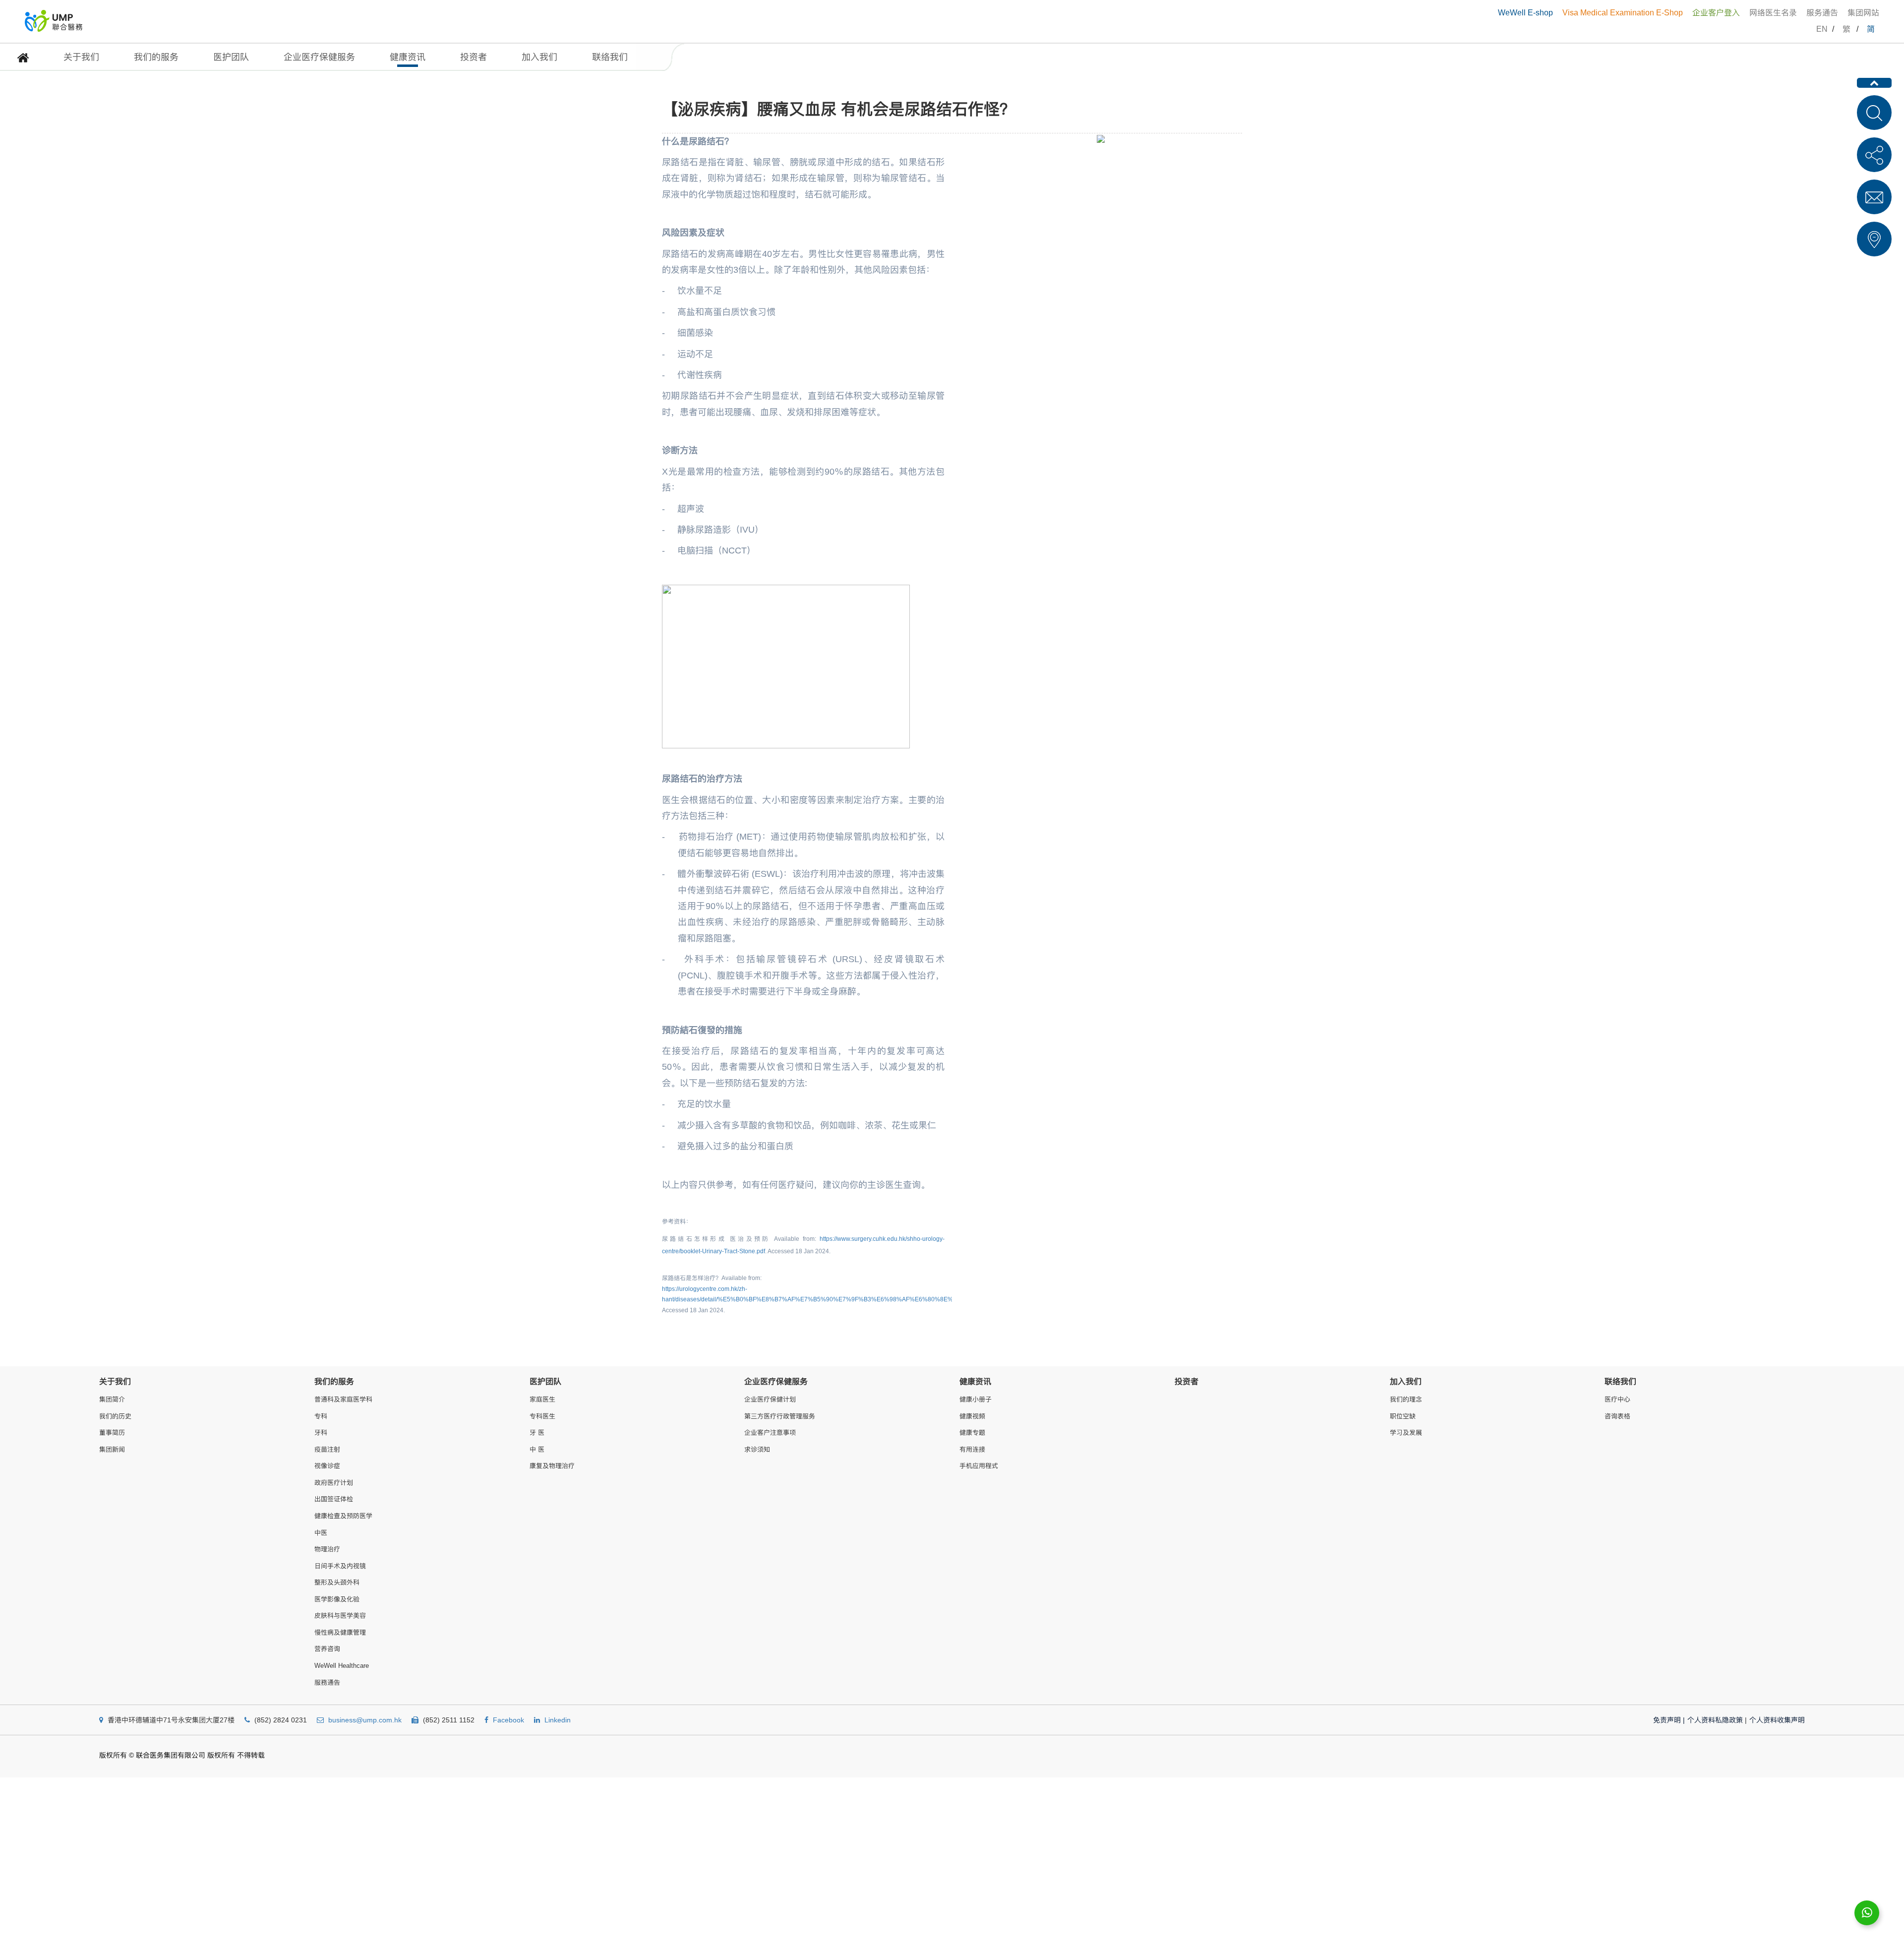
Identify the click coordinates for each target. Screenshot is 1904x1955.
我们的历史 (115, 1416)
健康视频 (972, 1416)
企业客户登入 (1716, 13)
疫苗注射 (327, 1449)
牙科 (321, 1433)
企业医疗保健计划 (770, 1399)
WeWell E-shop (1525, 13)
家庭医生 (542, 1399)
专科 (321, 1416)
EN (1822, 29)
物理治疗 (327, 1549)
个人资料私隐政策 (1715, 1720)
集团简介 (112, 1399)
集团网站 (1863, 13)
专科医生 (542, 1416)
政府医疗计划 (334, 1483)
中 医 (537, 1449)
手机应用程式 (979, 1466)
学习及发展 (1406, 1433)
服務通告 (327, 1682)
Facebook (508, 1720)
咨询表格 (1617, 1416)
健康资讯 (408, 57)
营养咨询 (327, 1649)
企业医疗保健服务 (319, 57)
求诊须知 (757, 1449)
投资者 (474, 57)
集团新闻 (112, 1449)
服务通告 (1822, 13)
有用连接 (972, 1449)
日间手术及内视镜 (340, 1566)
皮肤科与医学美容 (340, 1616)
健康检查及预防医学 (343, 1516)
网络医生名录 (1773, 13)
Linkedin (558, 1720)
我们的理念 (1406, 1399)
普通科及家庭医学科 (343, 1399)
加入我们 (539, 57)
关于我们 (81, 57)
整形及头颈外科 (337, 1582)
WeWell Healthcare (342, 1666)
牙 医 (537, 1433)
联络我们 (610, 57)
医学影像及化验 (337, 1599)
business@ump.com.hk (365, 1720)
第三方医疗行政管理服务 (780, 1416)
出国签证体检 (334, 1499)
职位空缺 (1403, 1416)
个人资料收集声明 (1777, 1720)
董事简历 (112, 1433)
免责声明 (1669, 1720)
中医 (321, 1533)
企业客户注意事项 (770, 1433)
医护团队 (231, 57)
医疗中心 (1617, 1399)
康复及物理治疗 (552, 1466)
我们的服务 (156, 57)
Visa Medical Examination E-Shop (1623, 13)
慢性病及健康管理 (340, 1632)
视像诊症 (327, 1466)
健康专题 (972, 1433)
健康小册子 (976, 1399)
